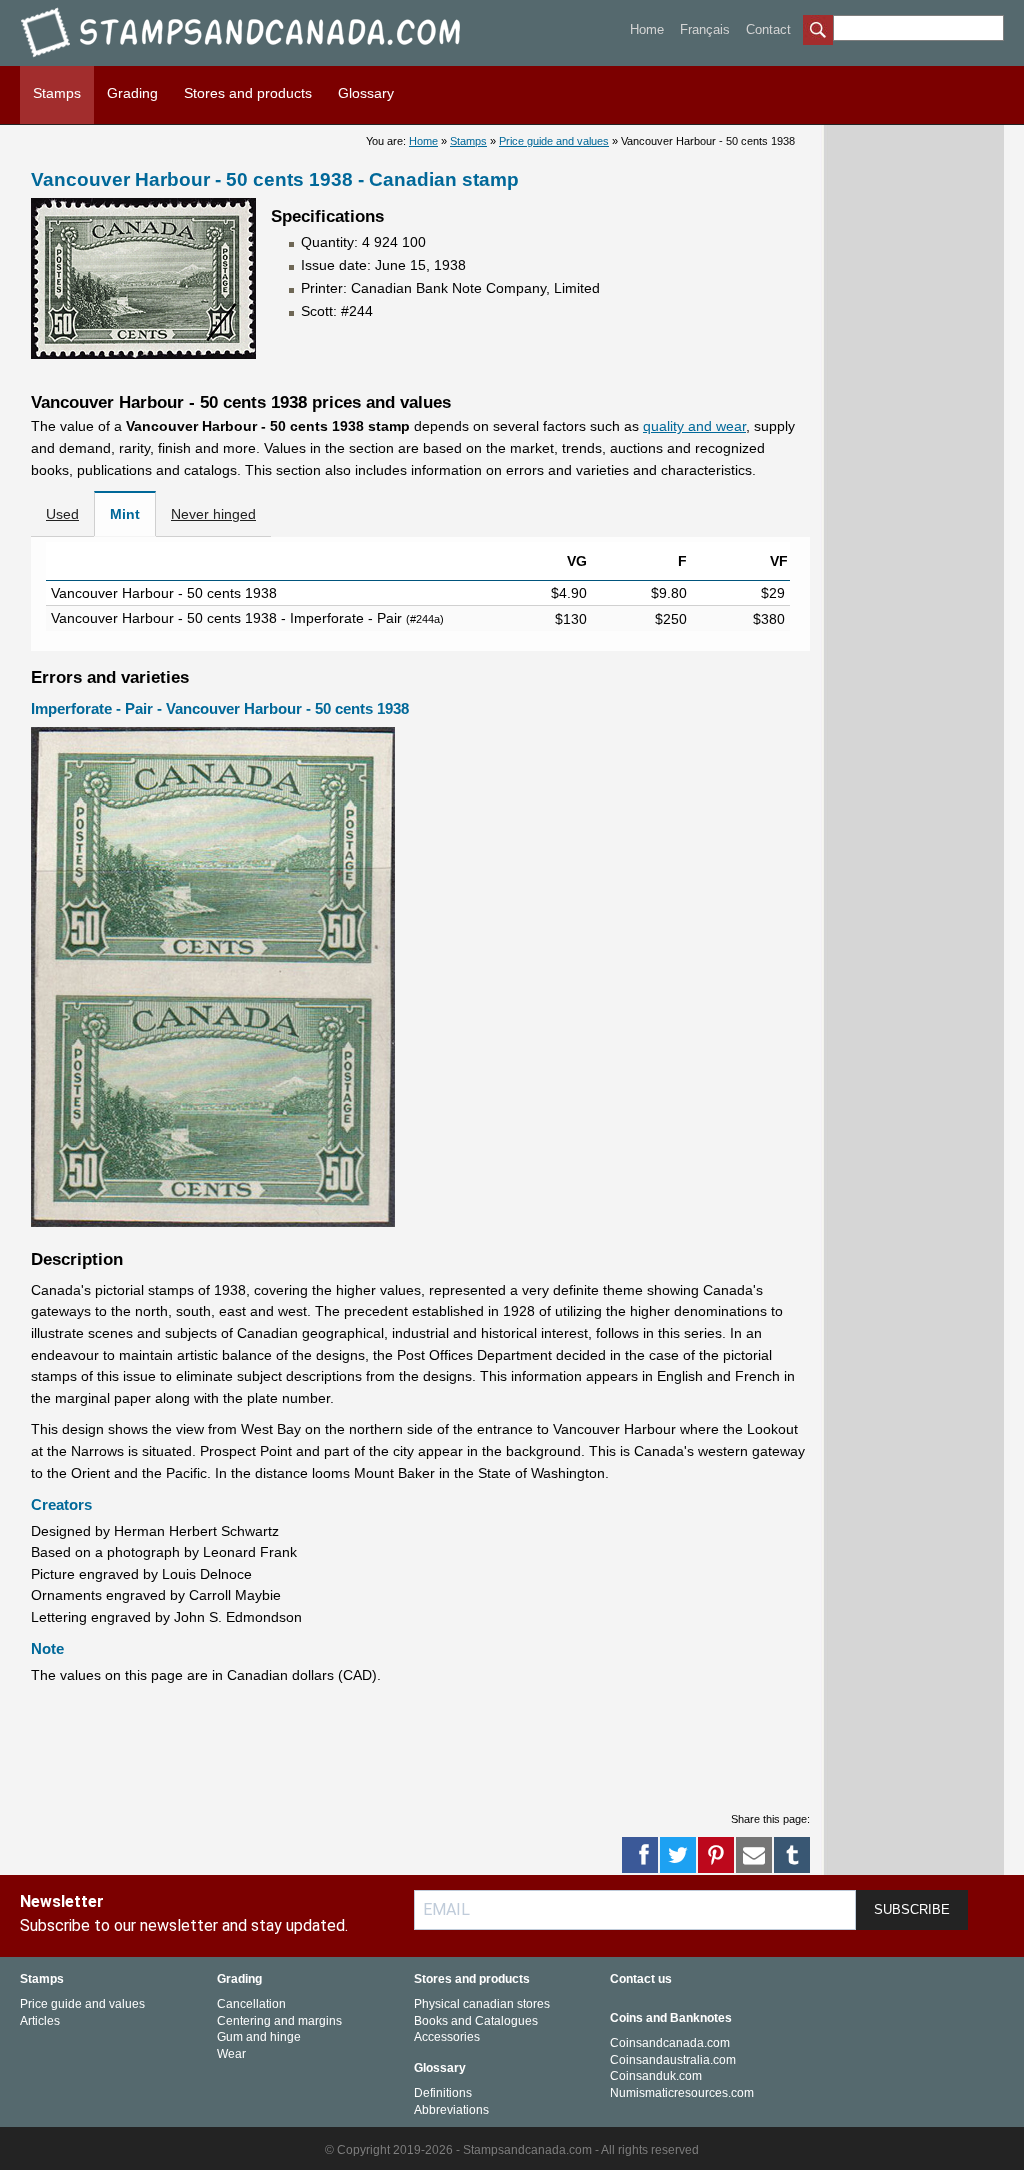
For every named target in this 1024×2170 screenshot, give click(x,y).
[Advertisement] (395, 1747)
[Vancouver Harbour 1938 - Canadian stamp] (143, 354)
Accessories (447, 2037)
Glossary (366, 93)
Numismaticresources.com (682, 2093)
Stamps (57, 93)
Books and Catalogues (476, 2021)
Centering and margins (279, 2021)
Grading (132, 93)
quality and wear (694, 426)
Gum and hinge (259, 2037)
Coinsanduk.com (656, 2076)
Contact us (641, 1979)
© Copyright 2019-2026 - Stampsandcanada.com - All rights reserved (512, 2150)
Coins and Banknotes (671, 2018)
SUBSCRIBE (912, 1909)
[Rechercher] (818, 32)
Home (647, 29)
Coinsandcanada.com (670, 2043)
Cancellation (251, 2004)
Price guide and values (554, 141)
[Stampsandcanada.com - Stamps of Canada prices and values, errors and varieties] (255, 60)
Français (705, 29)
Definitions (443, 2093)
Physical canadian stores (482, 2004)
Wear (231, 2054)
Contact (768, 29)
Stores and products (248, 93)
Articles (40, 2021)
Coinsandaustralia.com (673, 2060)
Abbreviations (451, 2110)
